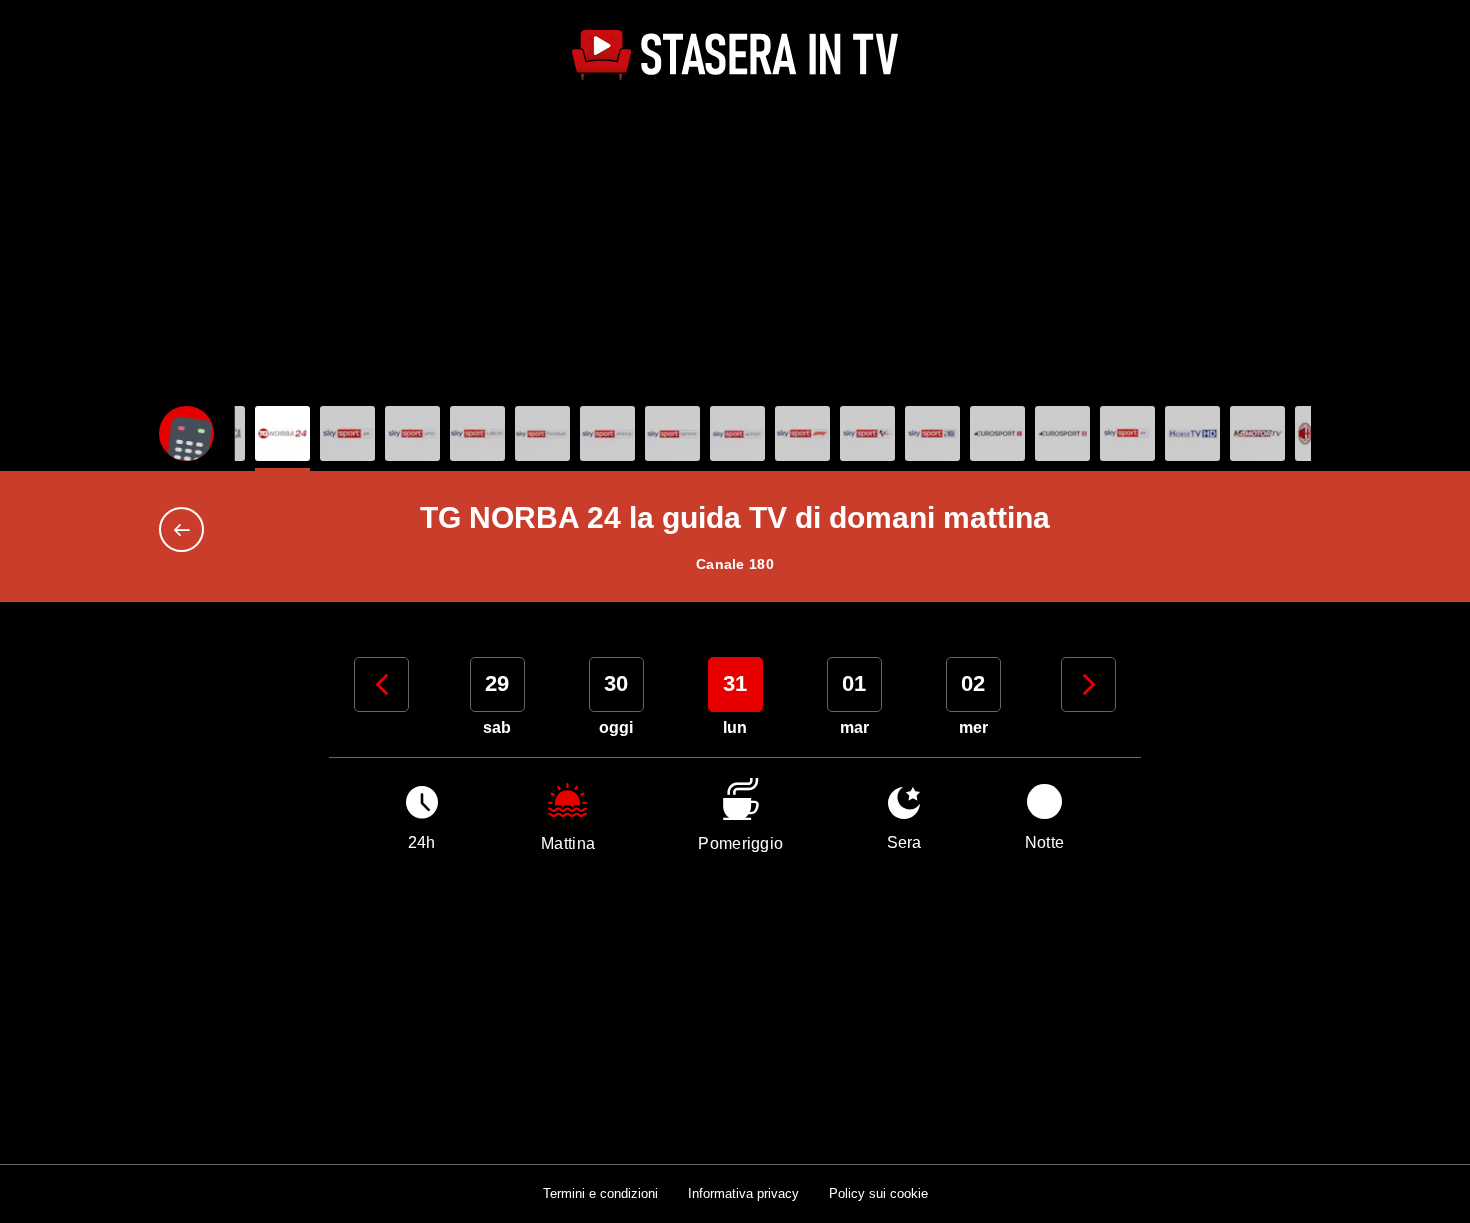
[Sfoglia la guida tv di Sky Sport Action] (737, 433)
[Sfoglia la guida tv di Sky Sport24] (347, 433)
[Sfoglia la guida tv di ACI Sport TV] (1257, 433)
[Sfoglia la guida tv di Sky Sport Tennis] (672, 433)
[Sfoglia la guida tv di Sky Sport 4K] (1127, 433)
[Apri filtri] (186, 433)
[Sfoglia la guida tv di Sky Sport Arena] (607, 433)
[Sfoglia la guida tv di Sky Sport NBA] (932, 433)
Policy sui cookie (878, 1193)
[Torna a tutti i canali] (186, 529)
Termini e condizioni (600, 1193)
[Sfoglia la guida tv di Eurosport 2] (1062, 433)
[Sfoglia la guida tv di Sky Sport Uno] (412, 433)
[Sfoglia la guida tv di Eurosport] (997, 433)
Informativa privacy (743, 1193)
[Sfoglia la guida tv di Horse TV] (1192, 433)
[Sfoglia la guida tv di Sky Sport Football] (542, 433)
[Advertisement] (735, 246)
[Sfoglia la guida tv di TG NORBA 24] (282, 433)
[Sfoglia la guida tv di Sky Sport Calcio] (477, 433)
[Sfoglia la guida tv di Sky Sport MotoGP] (867, 433)
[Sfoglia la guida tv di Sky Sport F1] (802, 433)
